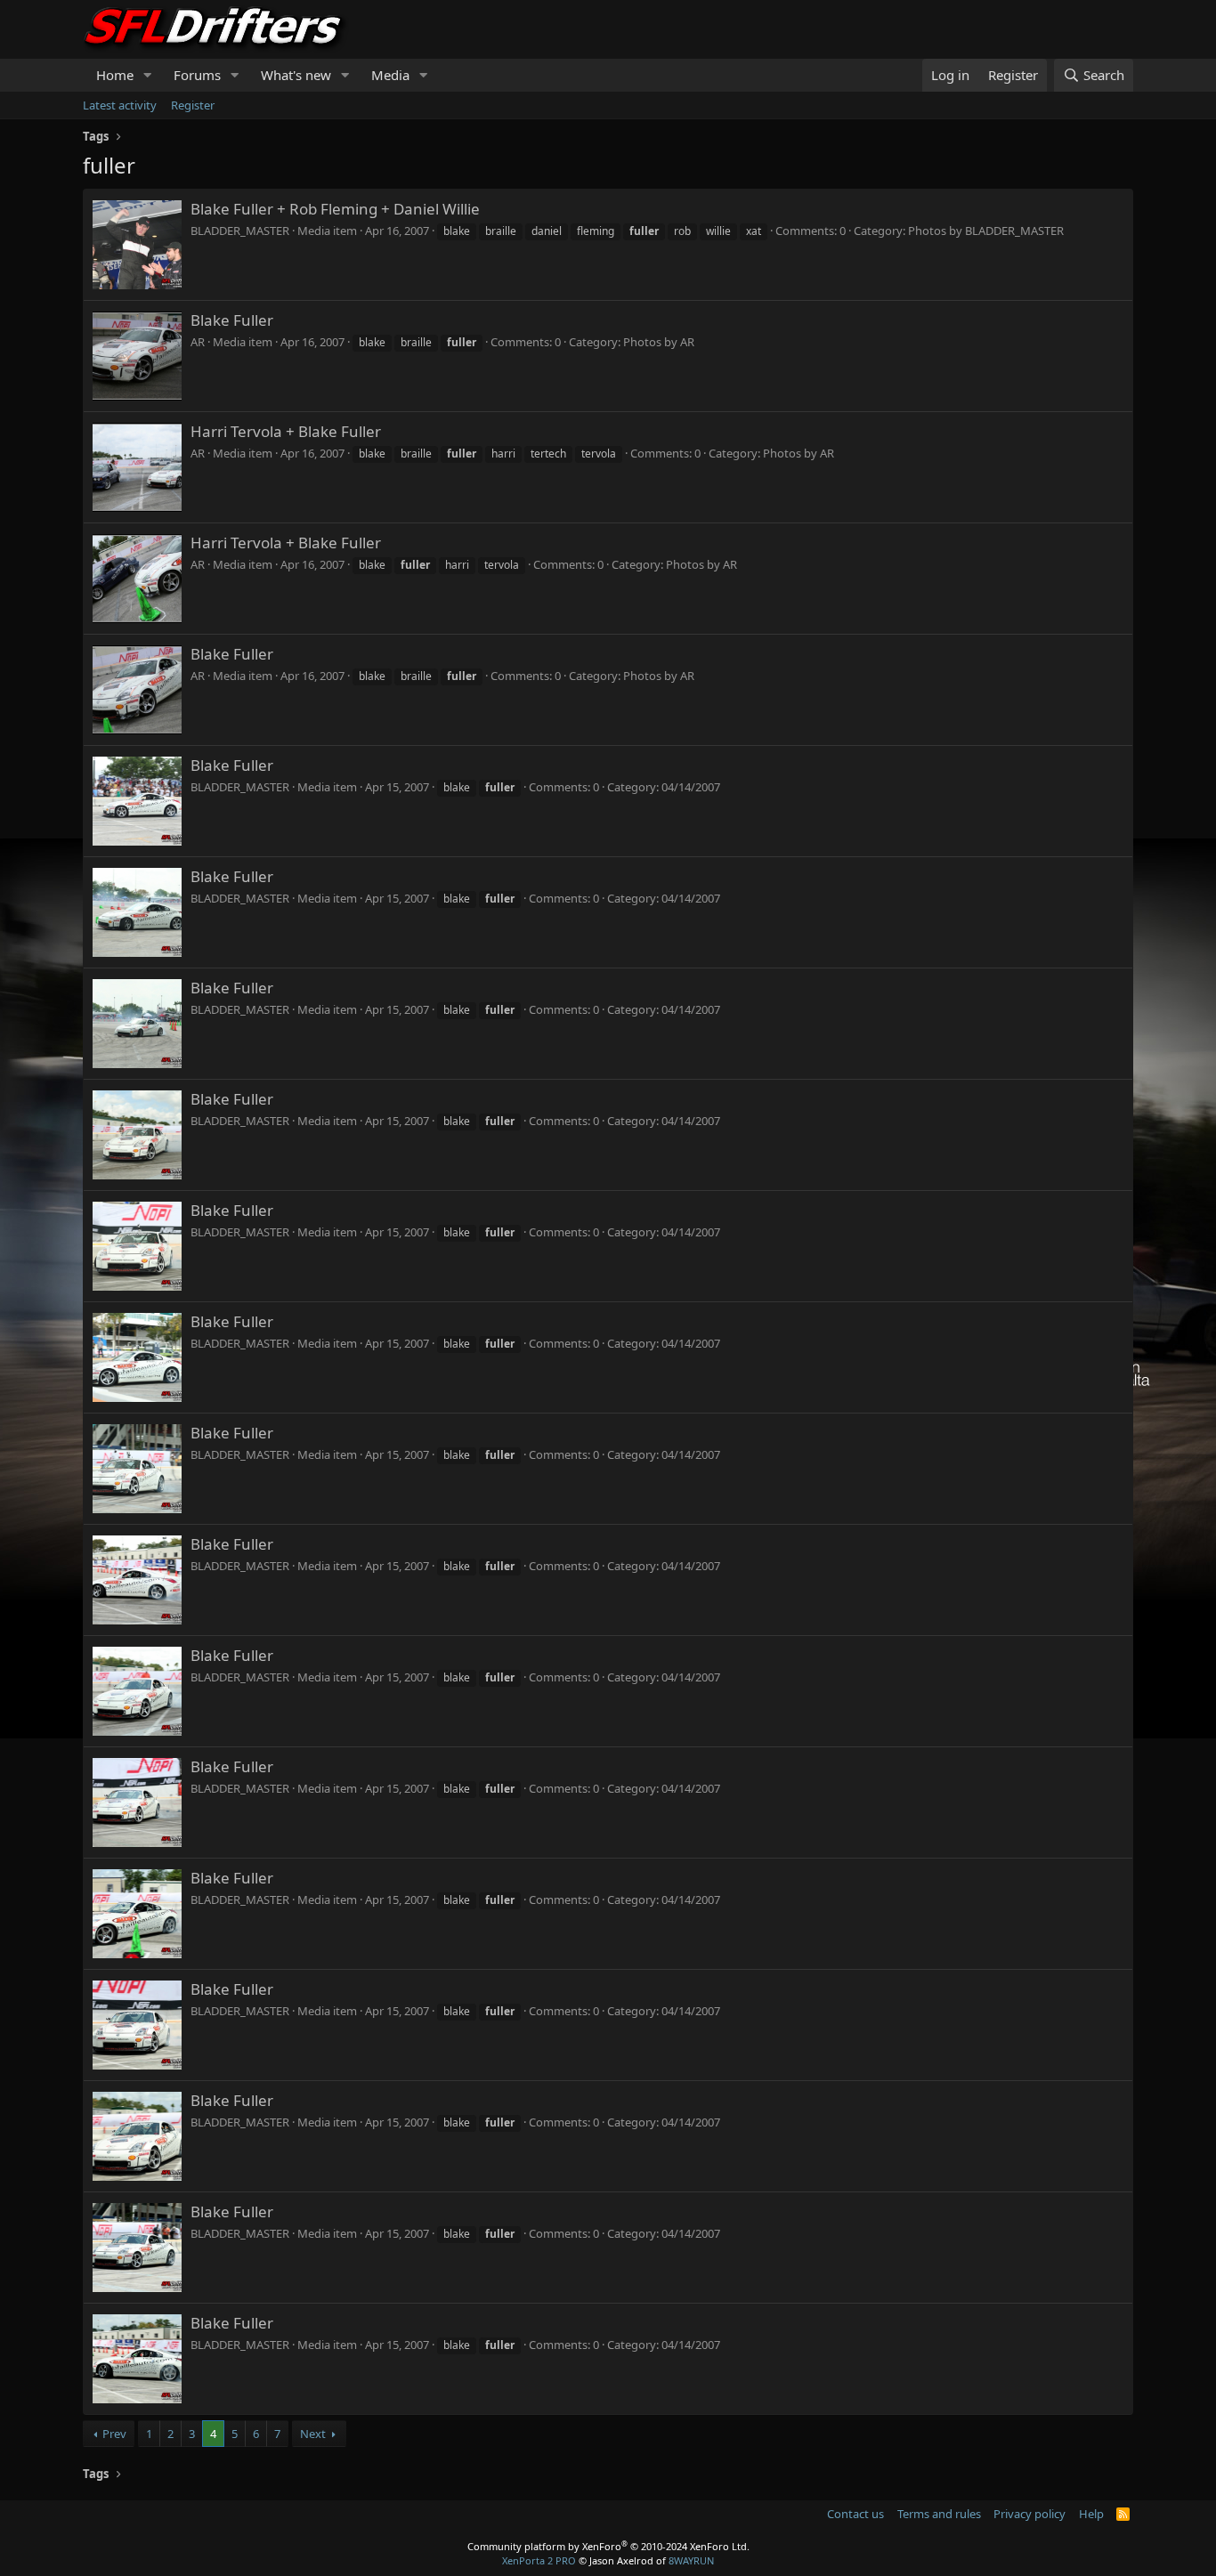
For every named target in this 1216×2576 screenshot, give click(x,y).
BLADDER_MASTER (240, 231)
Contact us (855, 2514)
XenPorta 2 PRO (539, 2560)
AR (198, 342)
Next (313, 2434)
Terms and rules (939, 2514)
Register (193, 105)
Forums (197, 75)
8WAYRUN (691, 2560)
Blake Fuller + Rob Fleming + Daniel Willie (335, 209)
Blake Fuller (232, 320)
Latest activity (120, 105)
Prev (114, 2434)
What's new (296, 75)
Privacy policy (1030, 2514)
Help (1091, 2514)
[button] (148, 75)
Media (390, 75)
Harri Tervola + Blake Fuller (286, 431)
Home (115, 75)
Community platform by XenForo (608, 2546)
